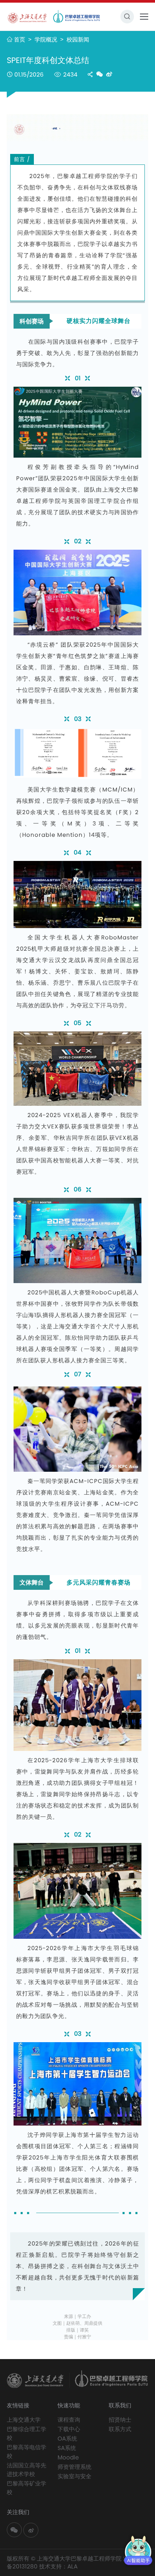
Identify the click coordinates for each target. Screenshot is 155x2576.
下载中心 (69, 2429)
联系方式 (120, 2429)
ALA (72, 2566)
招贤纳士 (120, 2420)
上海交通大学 (24, 2420)
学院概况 (47, 39)
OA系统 (67, 2438)
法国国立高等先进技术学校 (27, 2470)
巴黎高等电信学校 (27, 2452)
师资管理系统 (74, 2467)
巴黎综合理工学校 (27, 2433)
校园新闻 (78, 39)
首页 (20, 39)
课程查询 (69, 2420)
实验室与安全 (74, 2476)
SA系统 (67, 2448)
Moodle (68, 2457)
